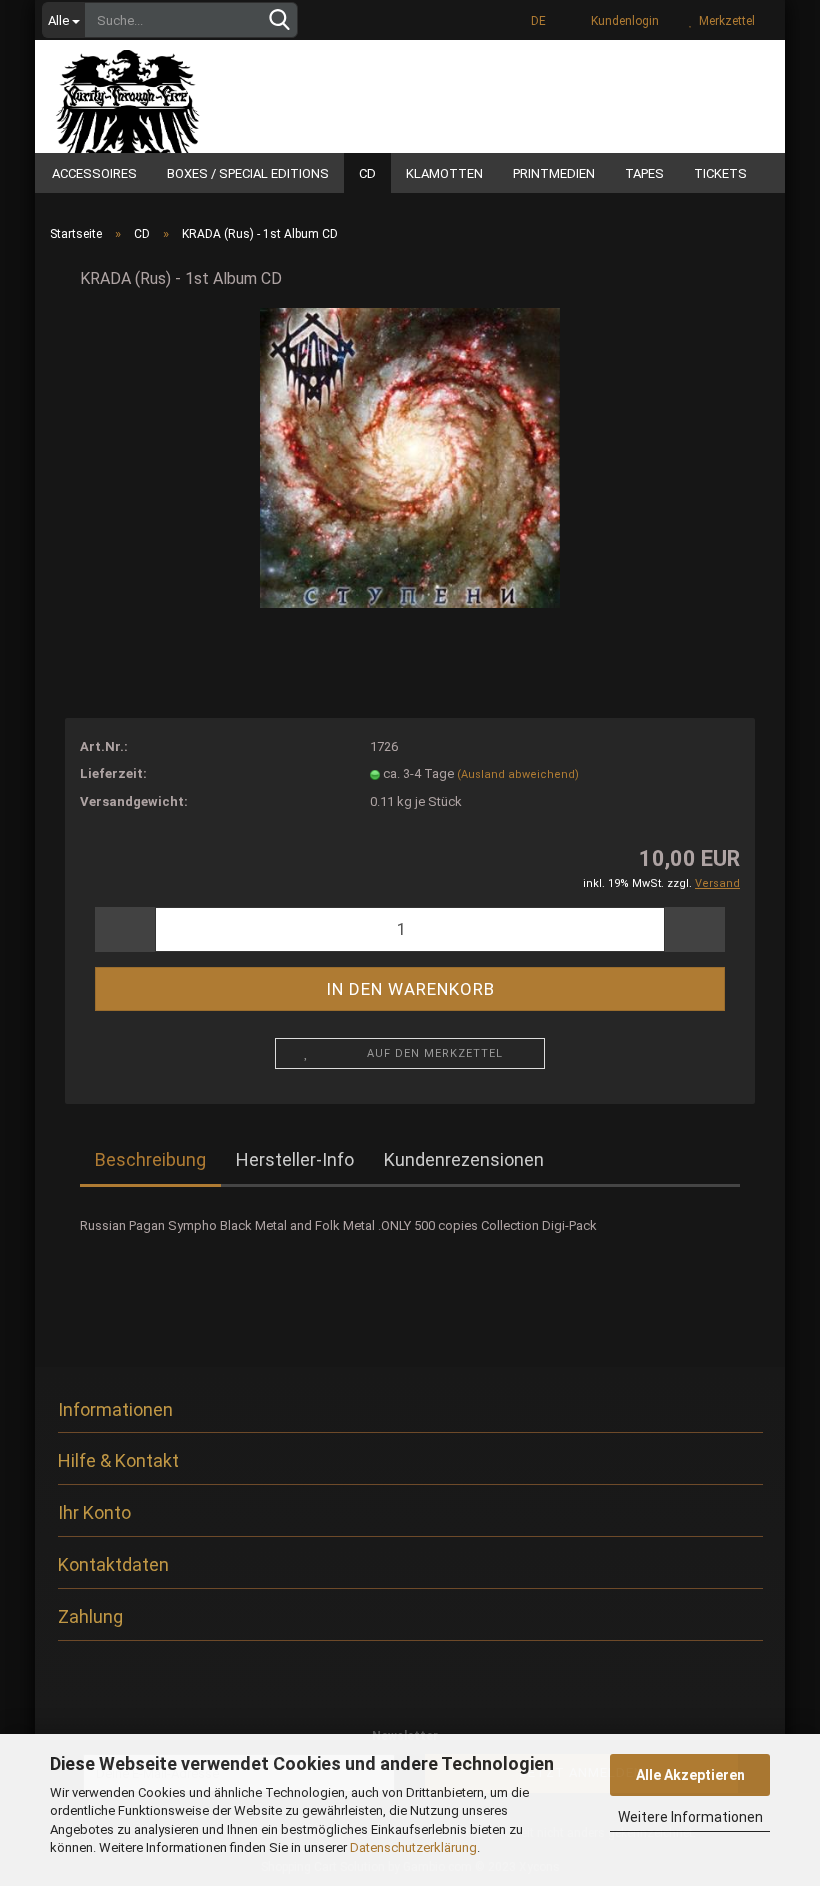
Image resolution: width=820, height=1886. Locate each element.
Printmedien (554, 173)
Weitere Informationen (690, 1817)
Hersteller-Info (295, 1159)
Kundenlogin (622, 21)
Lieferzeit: (113, 773)
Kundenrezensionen (464, 1159)
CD (367, 173)
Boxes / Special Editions (248, 173)
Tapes (644, 173)
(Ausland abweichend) (518, 774)
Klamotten (444, 173)
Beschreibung (150, 1159)
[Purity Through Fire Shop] (180, 94)
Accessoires (94, 173)
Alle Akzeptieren (690, 1775)
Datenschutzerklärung (413, 1847)
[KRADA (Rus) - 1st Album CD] (410, 457)
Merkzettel (724, 21)
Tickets (720, 173)
